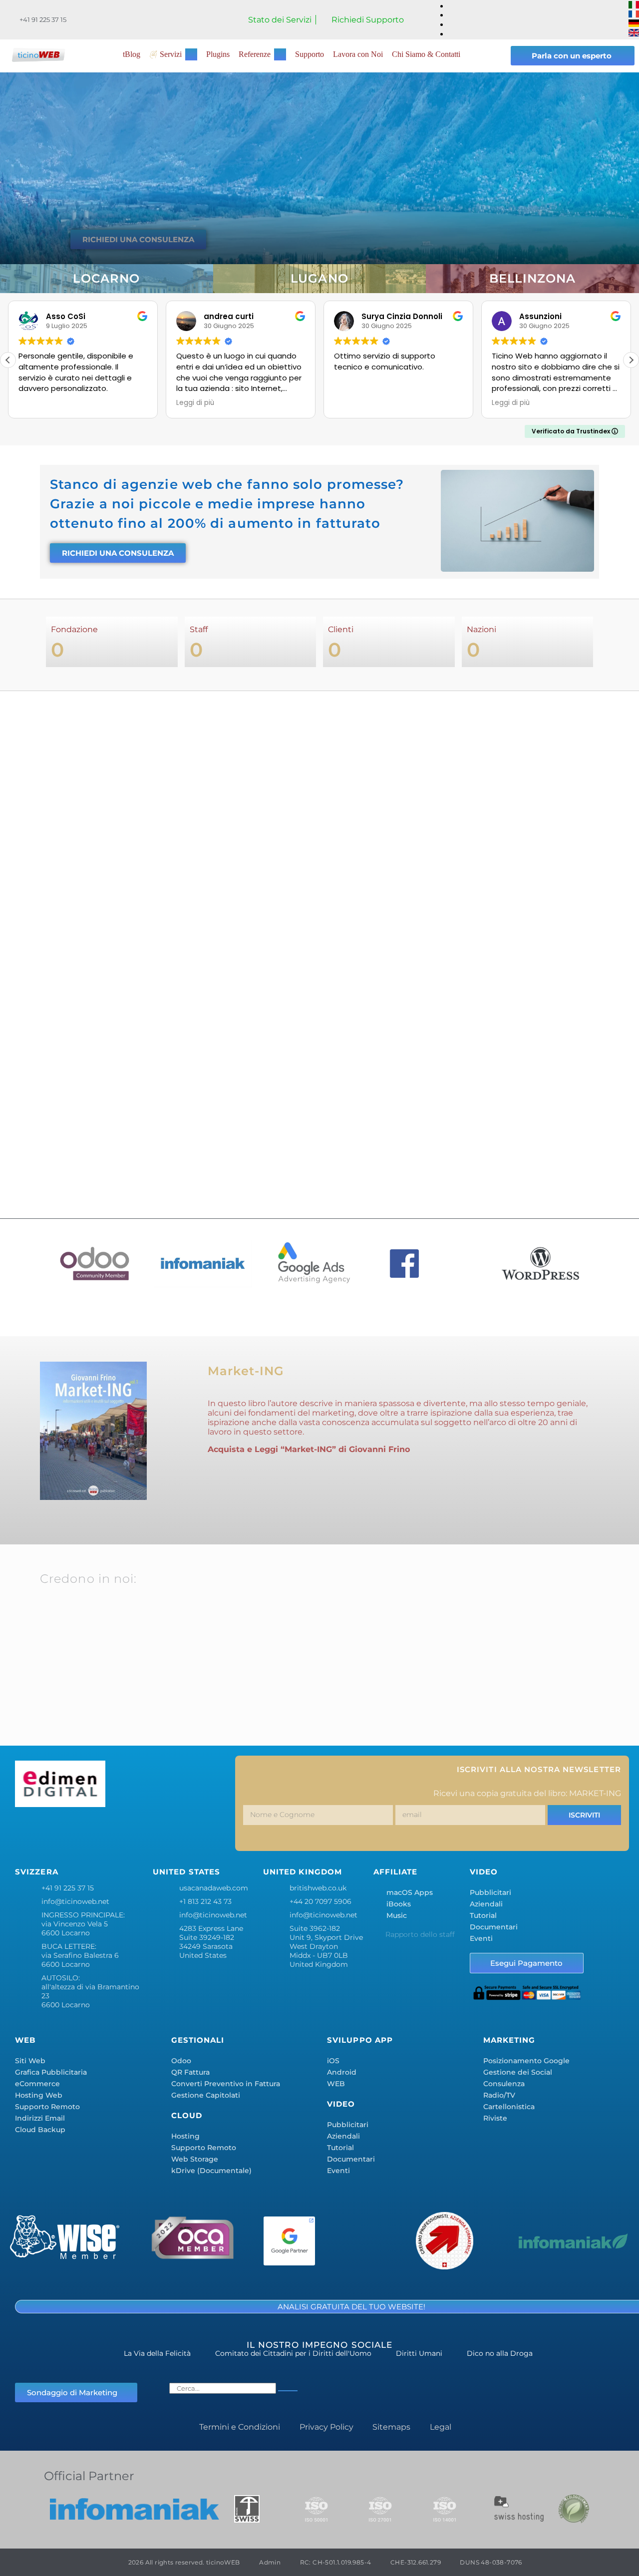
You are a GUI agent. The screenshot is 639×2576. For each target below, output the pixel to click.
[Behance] (145, 1832)
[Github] (204, 1832)
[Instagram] (86, 1832)
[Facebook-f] (27, 1832)
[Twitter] (57, 1832)
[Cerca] (288, 2391)
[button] (631, 360)
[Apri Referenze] (280, 54)
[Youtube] (175, 1832)
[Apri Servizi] (191, 54)
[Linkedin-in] (116, 1832)
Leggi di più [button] (195, 403)
